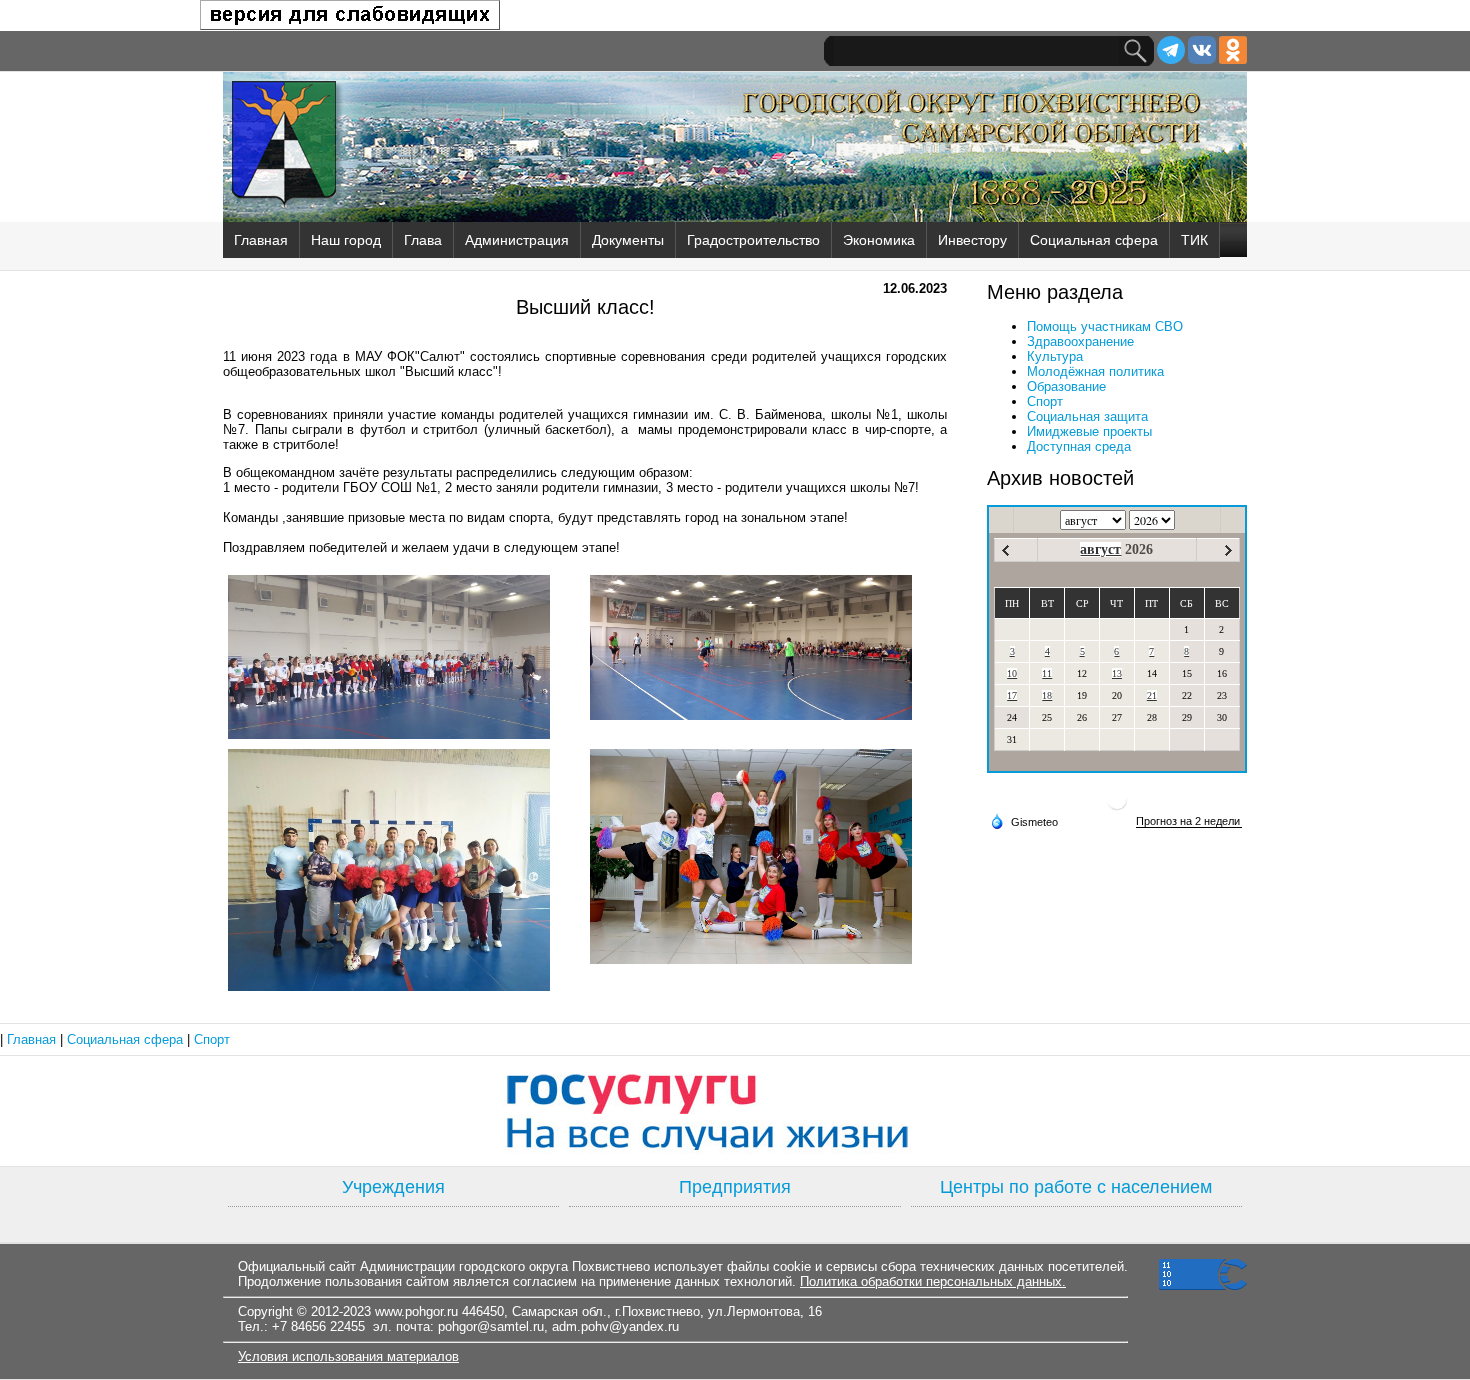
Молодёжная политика (1095, 371)
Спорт (1045, 401)
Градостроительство (753, 240)
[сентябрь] (1228, 550)
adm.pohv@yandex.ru (615, 1326)
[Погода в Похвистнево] (1117, 807)
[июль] (1005, 550)
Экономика (879, 240)
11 (1047, 673)
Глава (423, 240)
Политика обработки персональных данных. (933, 1281)
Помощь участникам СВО (1105, 326)
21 (1152, 695)
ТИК (1194, 240)
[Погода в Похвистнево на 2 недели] (1189, 821)
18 (1047, 695)
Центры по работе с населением (1076, 1187)
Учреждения (393, 1187)
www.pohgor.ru (416, 1311)
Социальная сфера (1094, 240)
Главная (261, 240)
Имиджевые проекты (1089, 431)
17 (1012, 695)
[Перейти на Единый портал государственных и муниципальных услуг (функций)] (735, 1111)
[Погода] (1024, 821)
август (1100, 549)
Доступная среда (1079, 446)
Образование (1066, 386)
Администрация (517, 240)
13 (1117, 673)
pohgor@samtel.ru (491, 1326)
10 (1012, 673)
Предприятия (735, 1187)
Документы (628, 240)
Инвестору (972, 240)
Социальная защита (1087, 416)
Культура (1055, 356)
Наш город (346, 240)
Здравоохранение (1080, 341)
